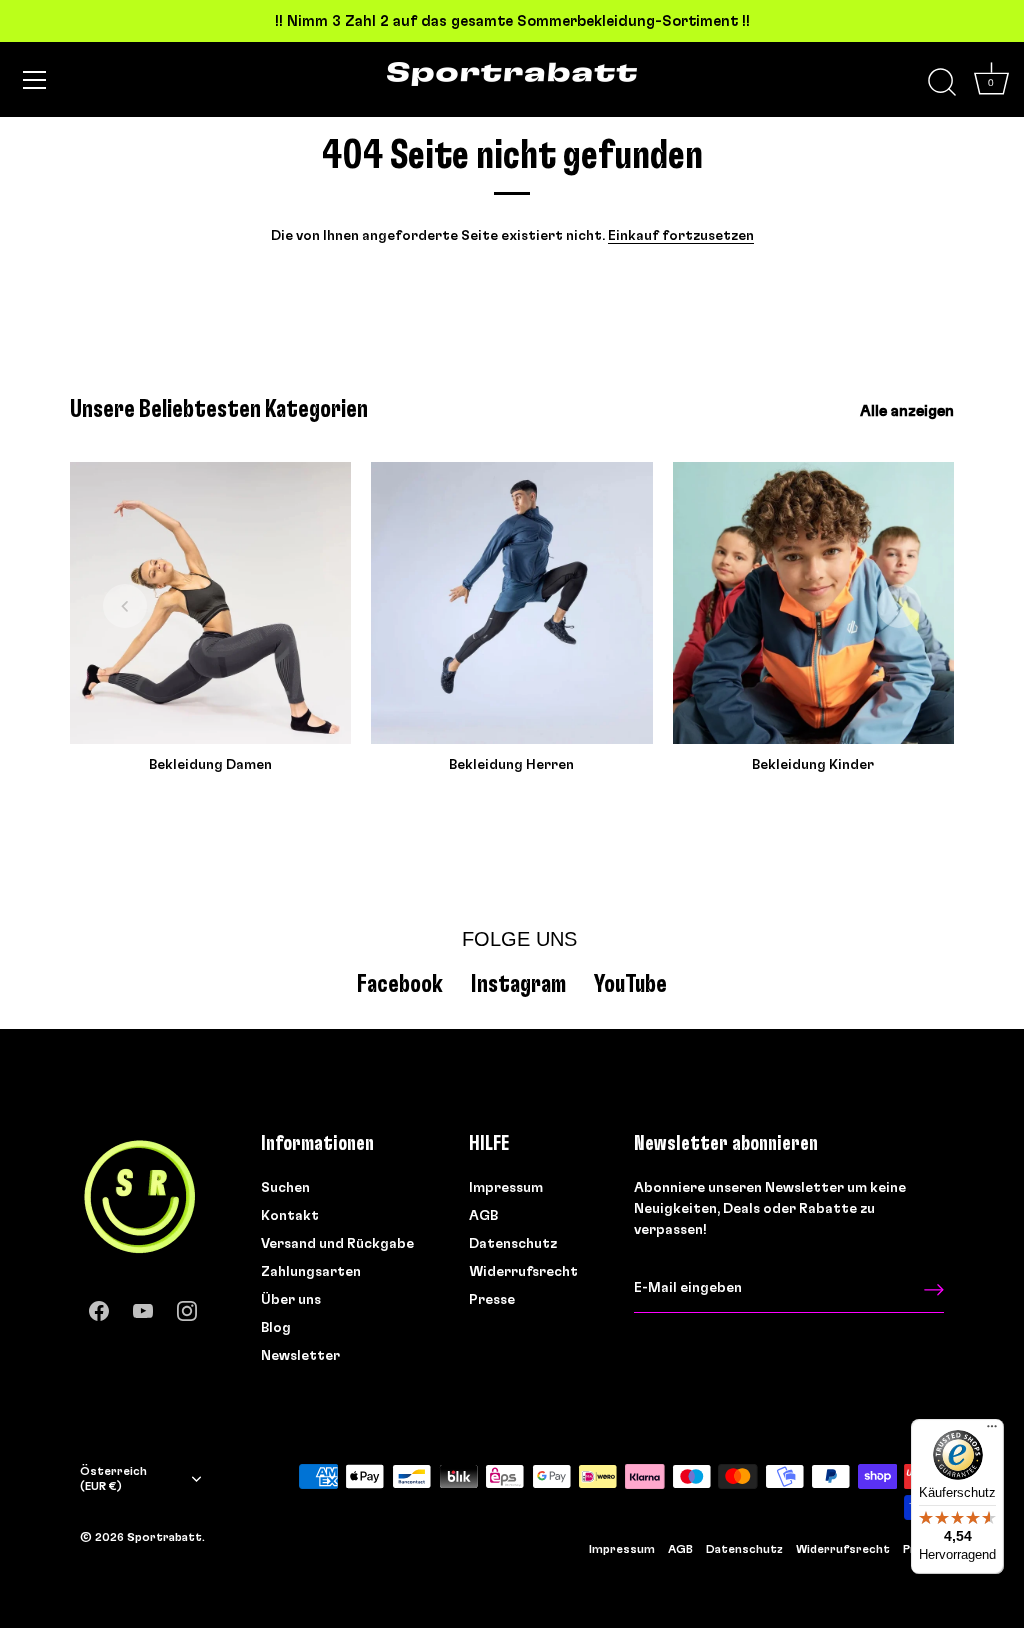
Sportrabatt (164, 1537)
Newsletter (300, 1356)
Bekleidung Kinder (813, 765)
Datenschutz (513, 1244)
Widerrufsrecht (523, 1272)
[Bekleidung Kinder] (813, 602)
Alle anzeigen (907, 411)
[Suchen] (942, 83)
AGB (483, 1216)
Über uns (291, 1300)
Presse (492, 1300)
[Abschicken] (934, 1289)
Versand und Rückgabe (337, 1244)
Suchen (285, 1188)
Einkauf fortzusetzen (681, 236)
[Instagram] (187, 1306)
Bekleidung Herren (511, 765)
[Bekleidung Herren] (511, 602)
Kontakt (290, 1216)
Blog (276, 1328)
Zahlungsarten (311, 1272)
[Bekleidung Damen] (210, 603)
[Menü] (35, 80)
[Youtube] (143, 1306)
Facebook (400, 984)
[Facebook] (99, 1306)
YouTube (630, 984)
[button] (125, 606)
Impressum (506, 1188)
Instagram (518, 984)
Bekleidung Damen (210, 765)
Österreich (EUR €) (113, 1478)
